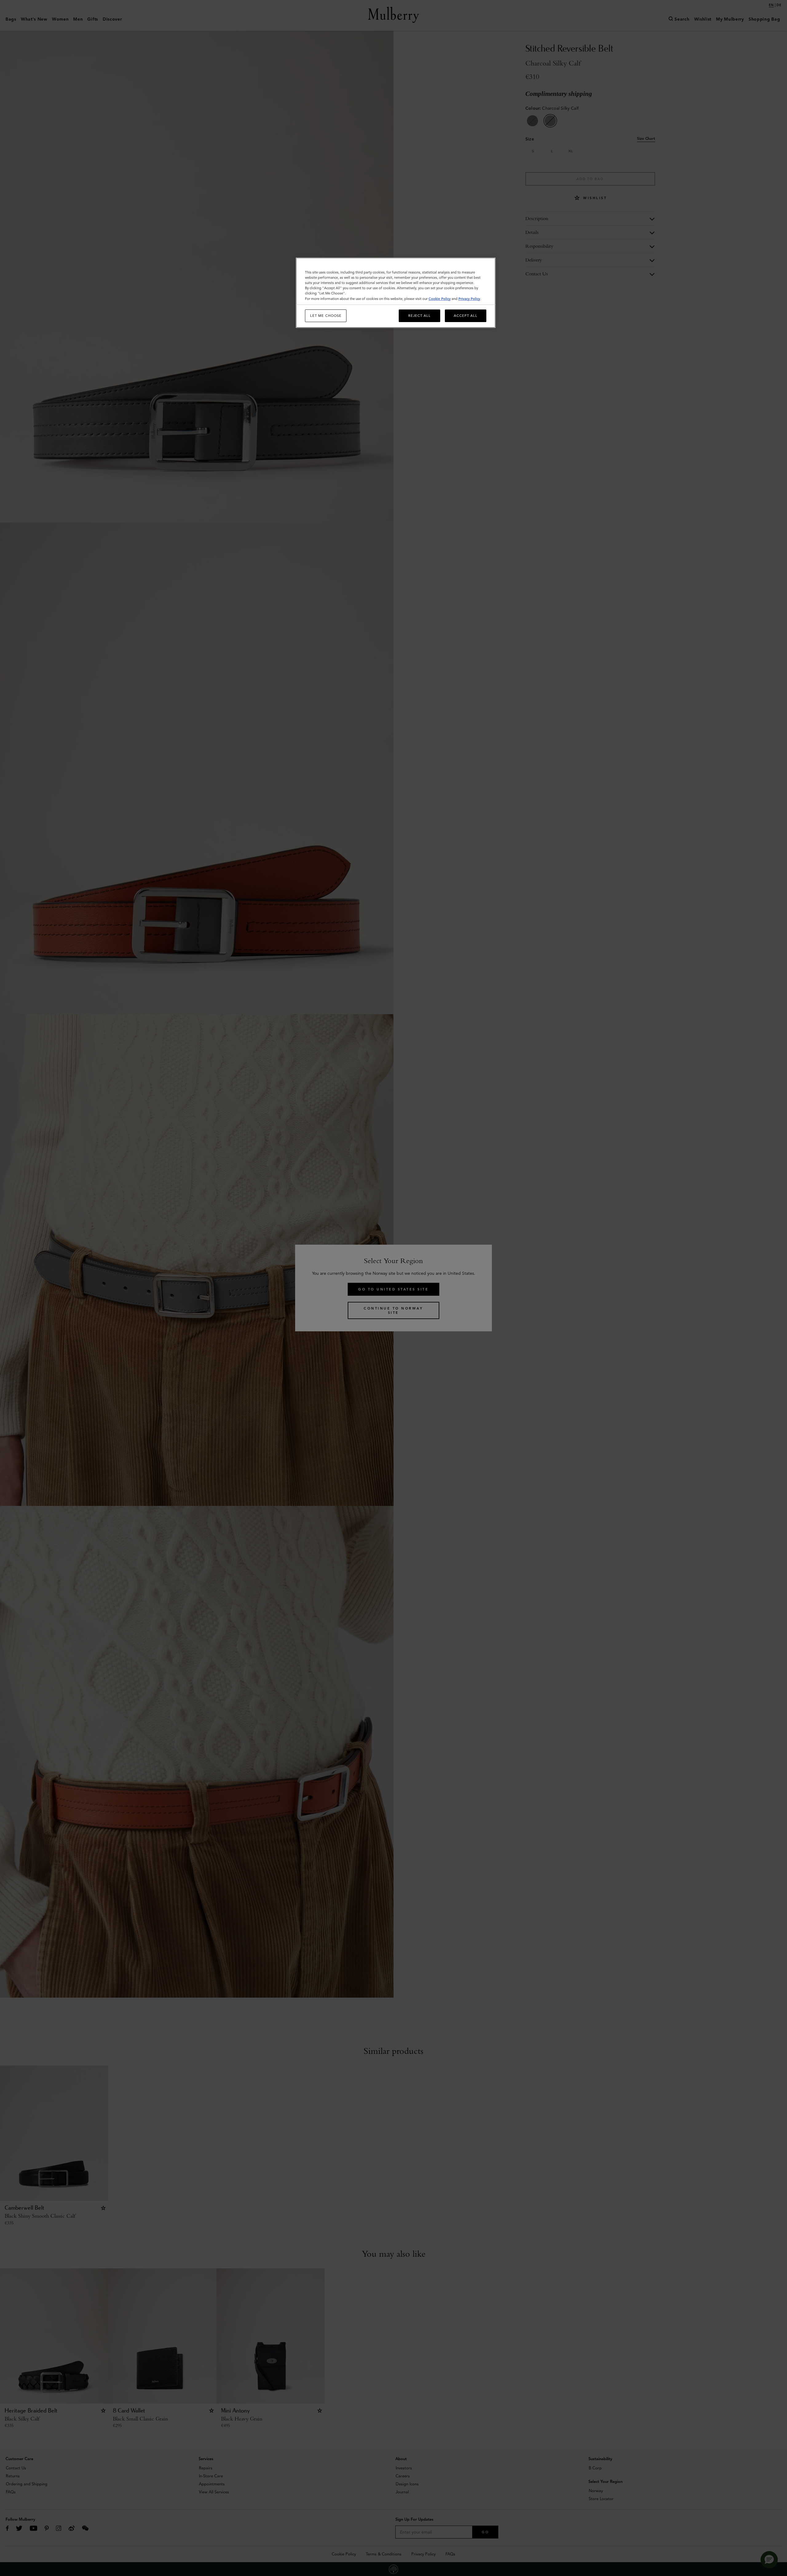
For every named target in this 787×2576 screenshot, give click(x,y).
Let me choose (326, 316)
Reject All (419, 316)
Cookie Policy (440, 299)
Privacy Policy (469, 299)
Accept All (466, 316)
